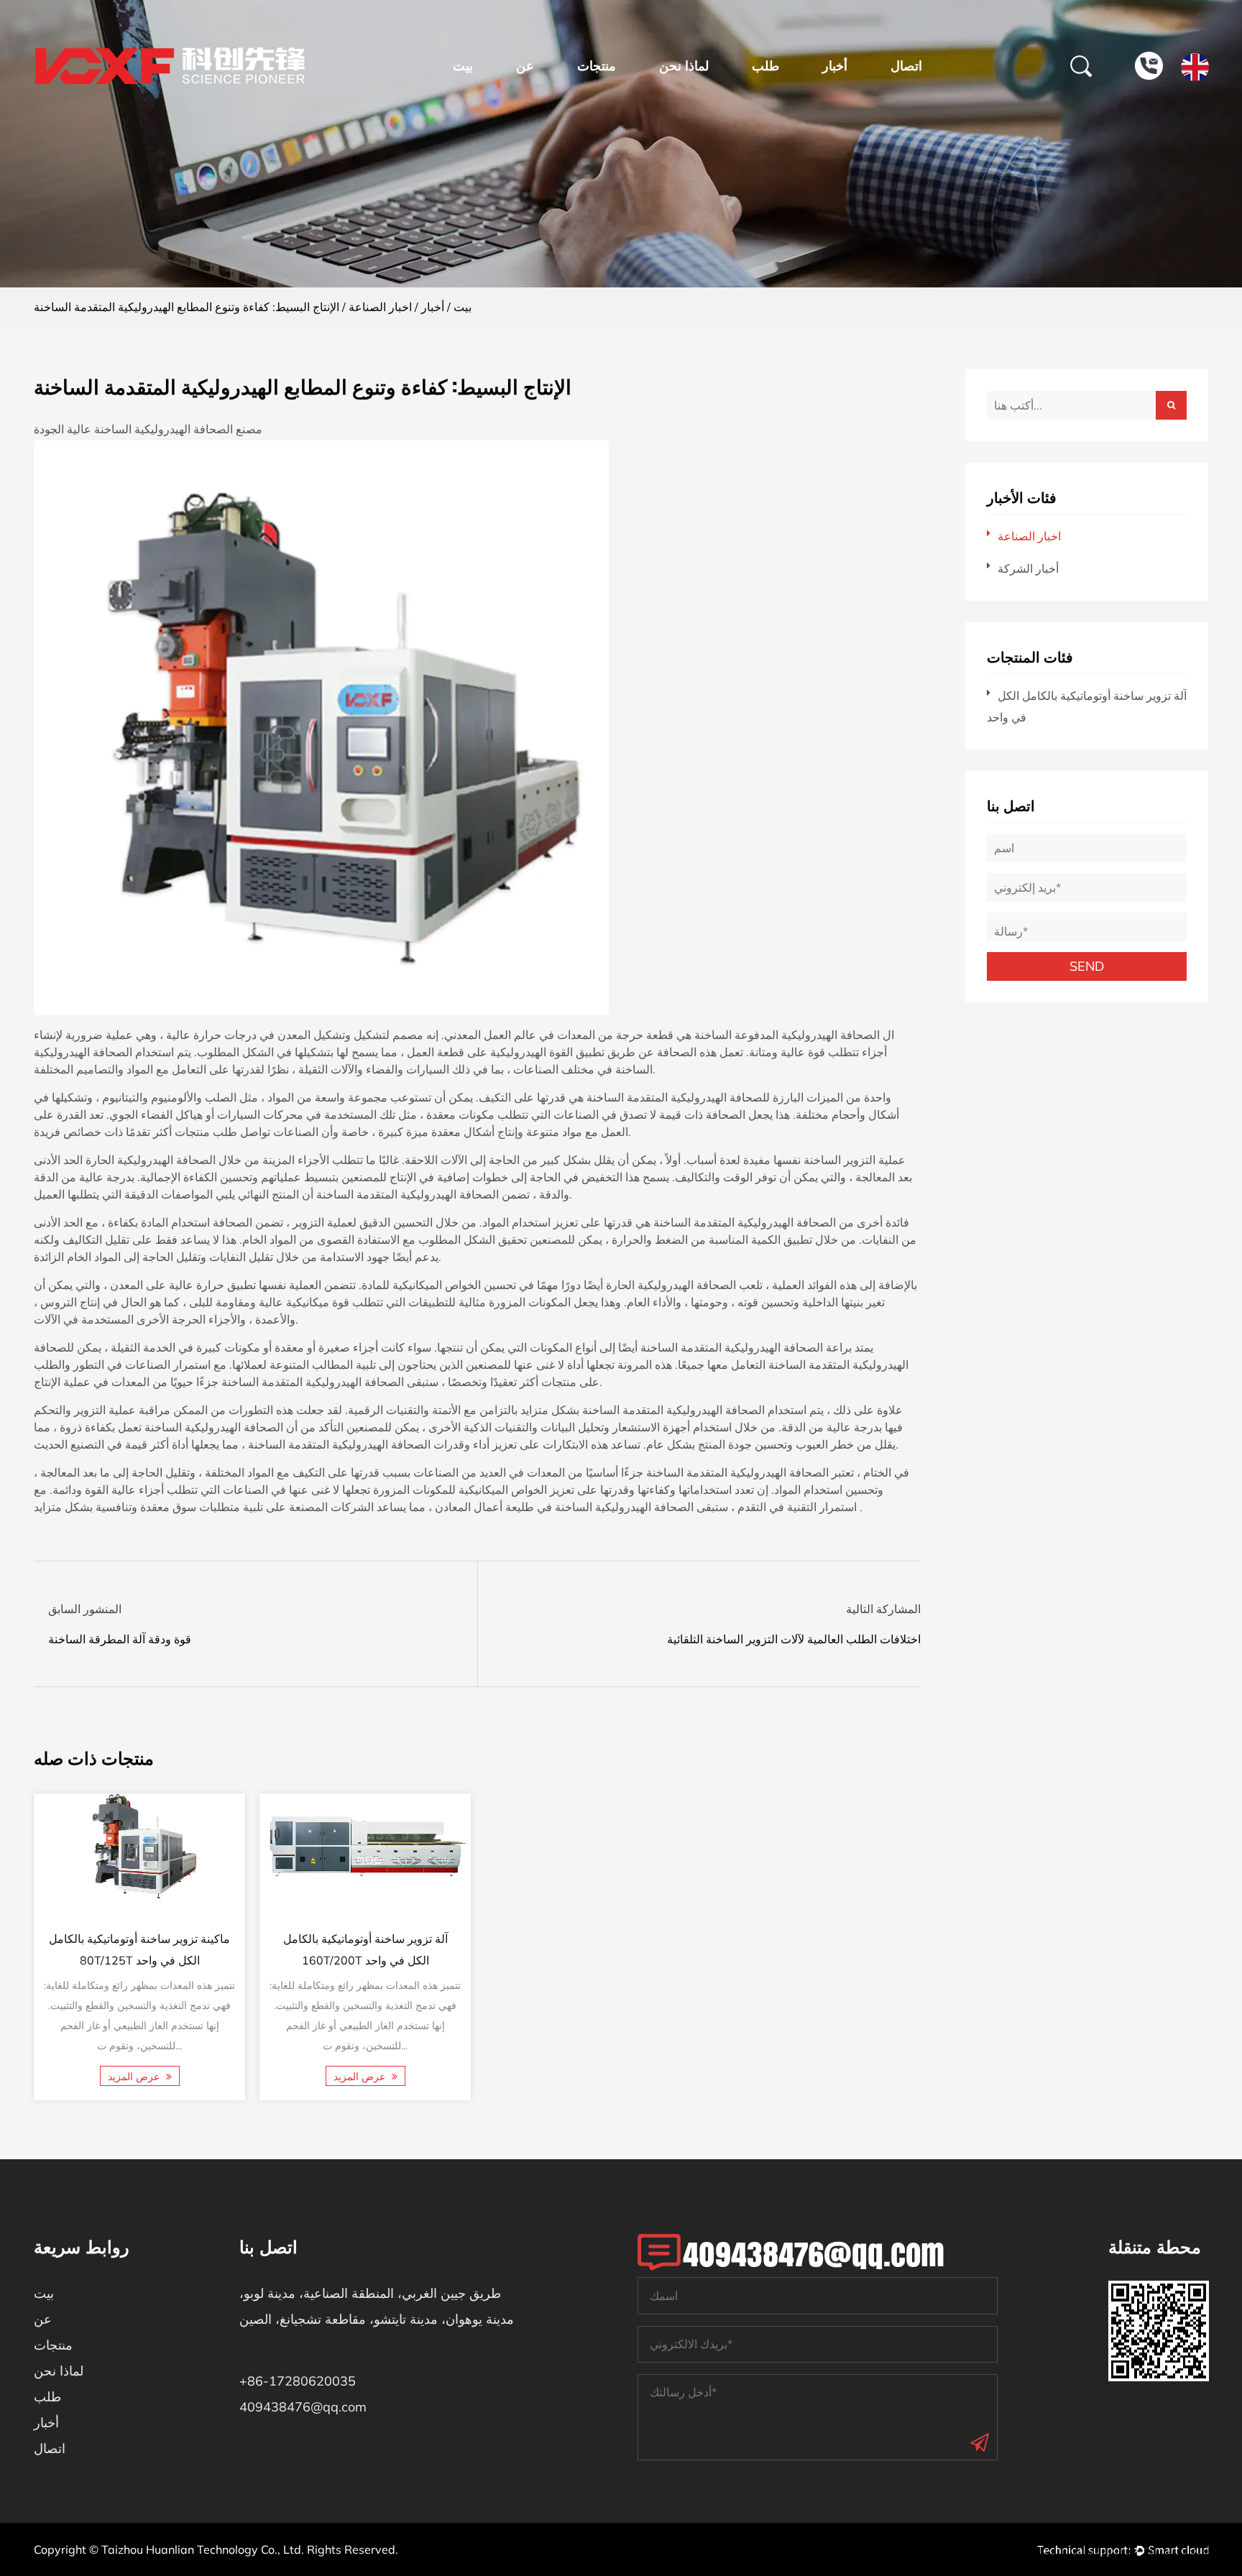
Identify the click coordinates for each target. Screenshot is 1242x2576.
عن (525, 66)
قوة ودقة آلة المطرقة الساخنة (120, 1639)
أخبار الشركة (1028, 568)
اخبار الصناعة (380, 307)
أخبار (835, 66)
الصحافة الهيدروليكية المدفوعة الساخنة (786, 1035)
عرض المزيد (134, 2077)
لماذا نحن (684, 66)
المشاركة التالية (883, 1609)
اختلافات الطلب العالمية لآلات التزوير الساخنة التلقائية (794, 1639)
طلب (765, 66)
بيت (463, 66)
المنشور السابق (85, 1609)
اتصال (906, 66)
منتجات (597, 66)
